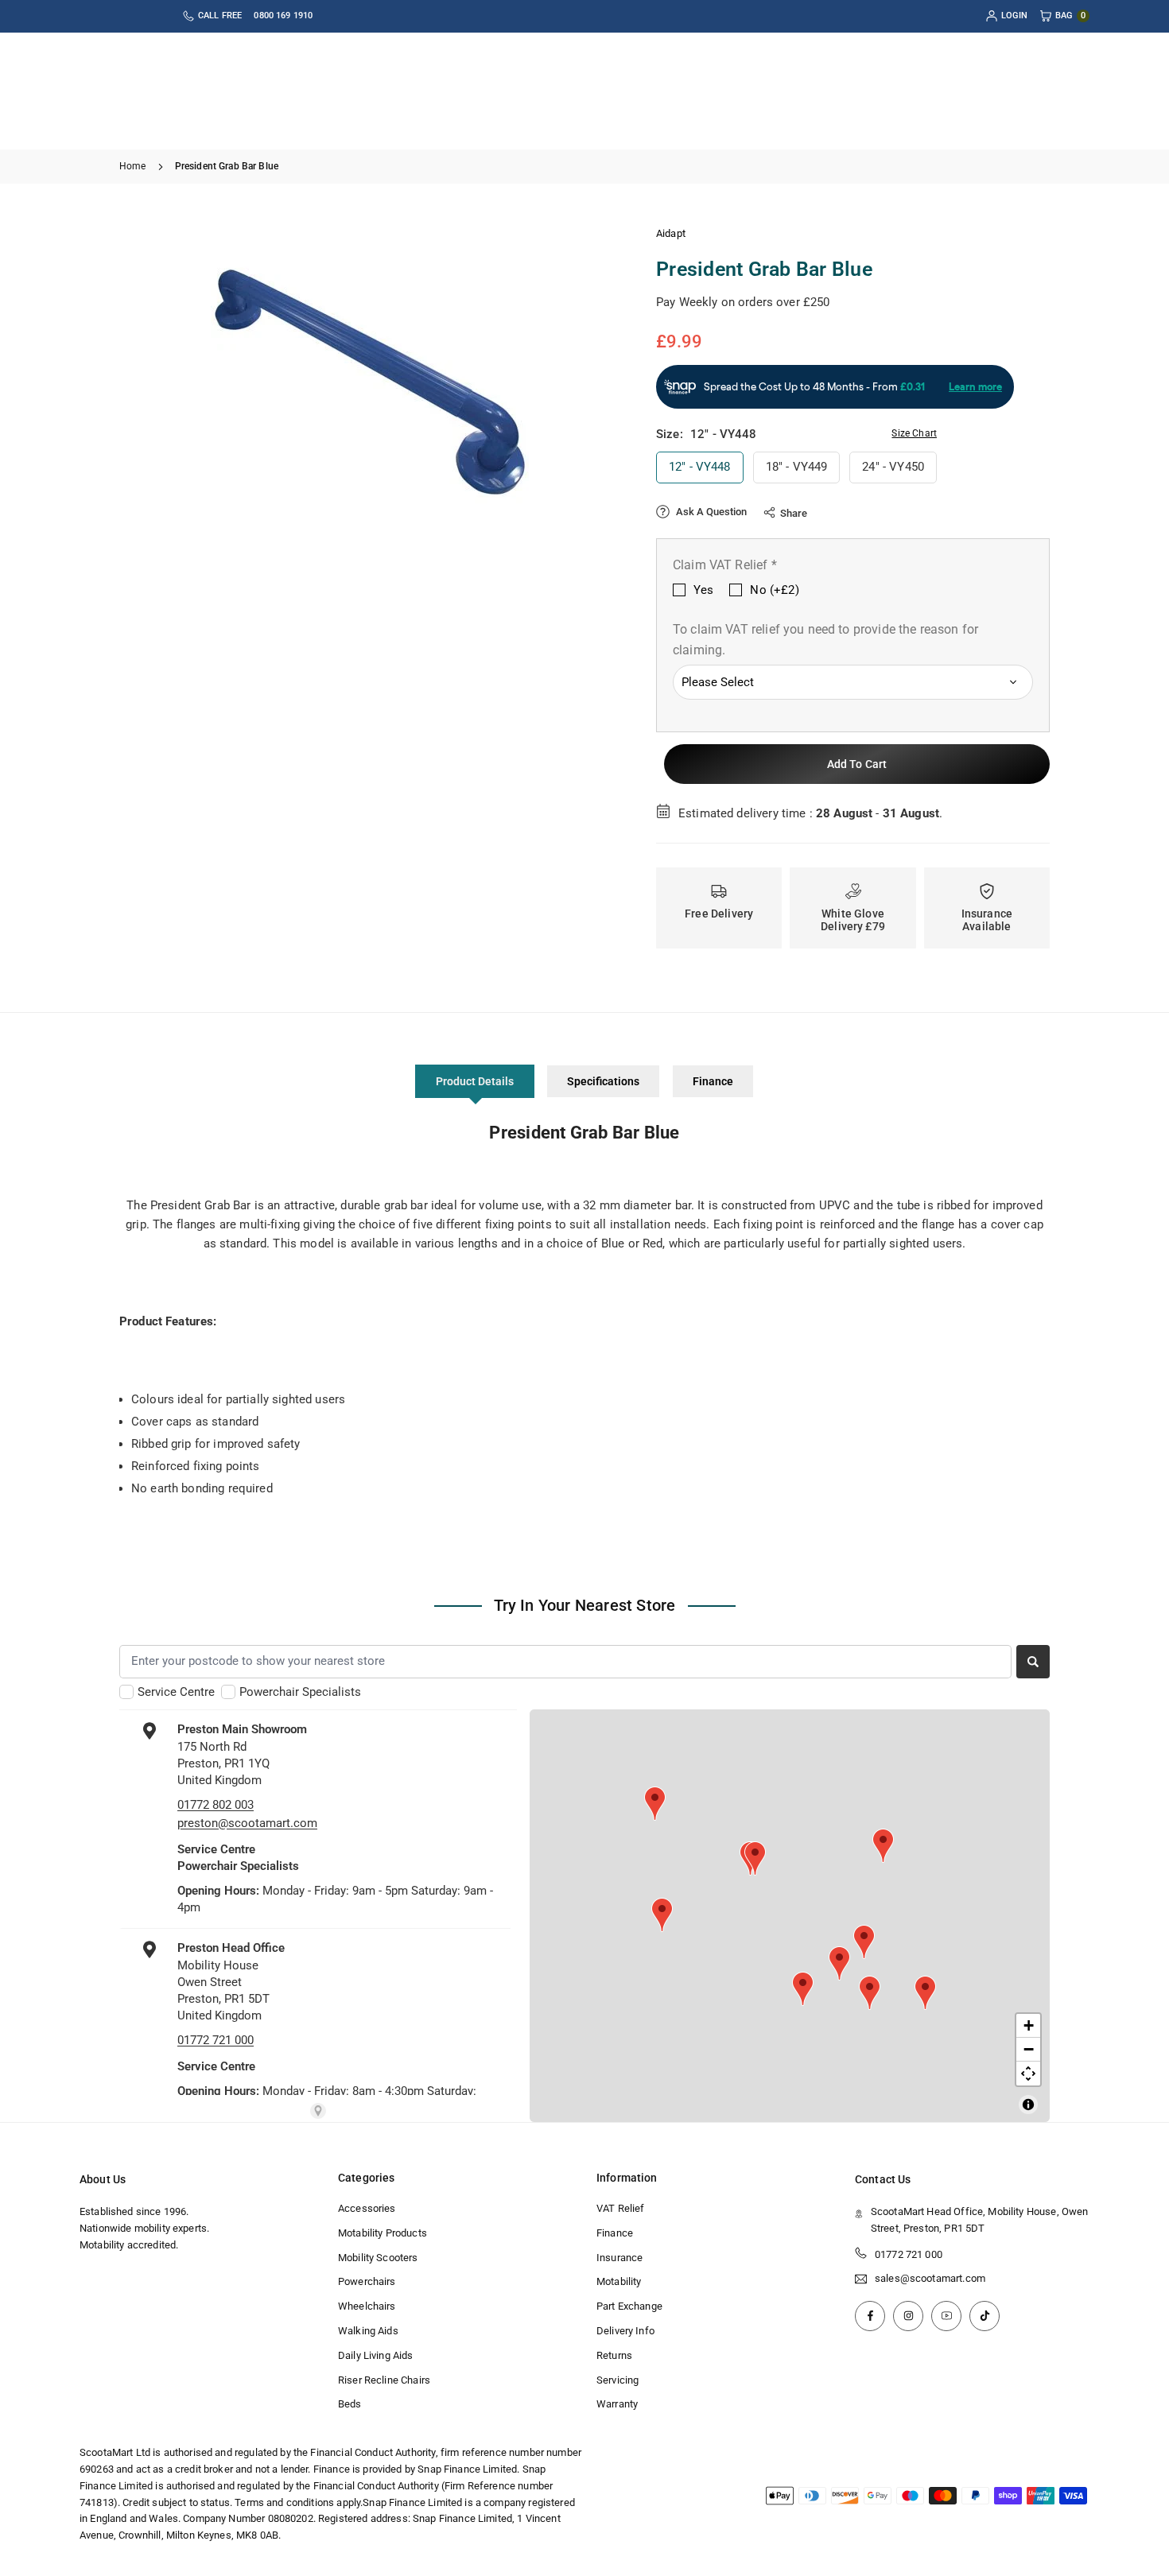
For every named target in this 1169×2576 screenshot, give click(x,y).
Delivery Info (625, 2331)
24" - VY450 (893, 467)
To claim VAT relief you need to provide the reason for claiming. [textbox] (825, 640)
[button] (581, 382)
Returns (614, 2355)
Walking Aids (368, 2331)
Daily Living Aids (376, 2355)
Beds (350, 2404)
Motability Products (383, 2233)
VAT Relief (621, 2208)
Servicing (618, 2380)
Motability (619, 2281)
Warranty (617, 2404)
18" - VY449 (797, 467)
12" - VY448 (700, 467)
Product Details (475, 1081)
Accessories (367, 2208)
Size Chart (914, 433)
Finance (713, 1081)
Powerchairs (367, 2281)
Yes (703, 590)
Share (794, 513)
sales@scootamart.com (930, 2279)
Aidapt (671, 233)
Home (133, 166)
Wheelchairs (367, 2306)
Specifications (603, 1081)
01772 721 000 (909, 2254)
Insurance (619, 2258)
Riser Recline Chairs (384, 2380)
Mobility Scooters (378, 2258)
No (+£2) (774, 590)
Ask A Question (710, 512)
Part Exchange (629, 2306)
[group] (370, 382)
